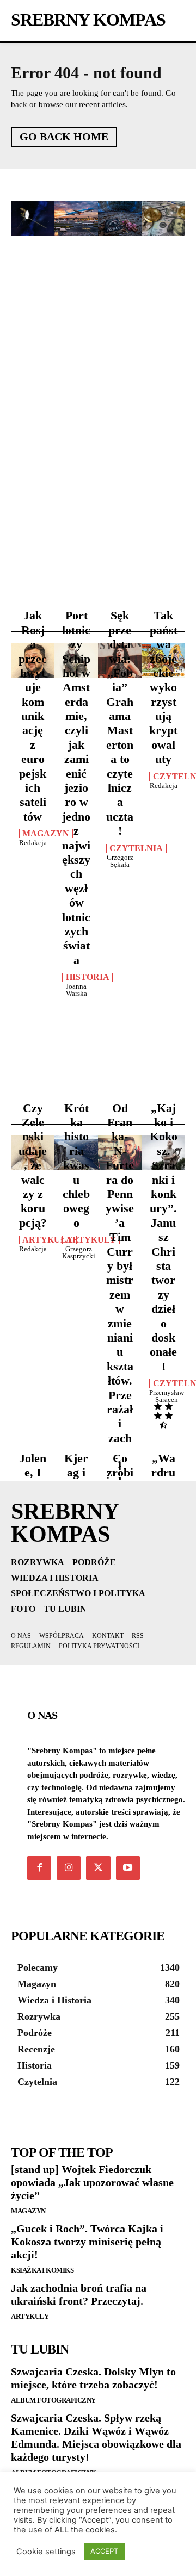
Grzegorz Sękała (120, 861)
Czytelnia (136, 848)
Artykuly (91, 1240)
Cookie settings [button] (46, 2552)
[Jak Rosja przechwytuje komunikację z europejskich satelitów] (33, 219)
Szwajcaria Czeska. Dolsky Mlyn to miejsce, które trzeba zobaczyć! (93, 2378)
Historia (88, 977)
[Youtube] (128, 1868)
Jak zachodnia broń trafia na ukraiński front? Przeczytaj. (79, 2294)
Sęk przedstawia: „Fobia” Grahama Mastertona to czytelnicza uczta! (120, 723)
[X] (98, 1868)
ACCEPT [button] (104, 2551)
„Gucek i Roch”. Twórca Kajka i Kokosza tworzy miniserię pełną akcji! (87, 2242)
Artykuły (48, 1240)
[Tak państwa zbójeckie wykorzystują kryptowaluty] (163, 219)
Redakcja (33, 843)
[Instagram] (69, 1868)
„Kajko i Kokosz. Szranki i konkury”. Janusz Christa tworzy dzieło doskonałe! (164, 1237)
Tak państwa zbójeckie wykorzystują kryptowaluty (163, 687)
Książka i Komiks (42, 2270)
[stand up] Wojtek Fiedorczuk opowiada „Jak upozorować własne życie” (92, 2182)
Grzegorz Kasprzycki (79, 1252)
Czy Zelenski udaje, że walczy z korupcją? (33, 1165)
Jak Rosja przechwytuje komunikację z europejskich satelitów (33, 716)
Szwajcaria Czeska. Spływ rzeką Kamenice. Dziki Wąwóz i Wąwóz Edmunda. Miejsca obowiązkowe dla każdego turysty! (96, 2437)
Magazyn (46, 834)
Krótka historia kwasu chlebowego (76, 1165)
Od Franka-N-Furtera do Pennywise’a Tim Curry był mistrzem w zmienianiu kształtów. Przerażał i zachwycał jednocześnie (120, 1309)
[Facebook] (39, 1868)
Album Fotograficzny (53, 2400)
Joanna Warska (76, 990)
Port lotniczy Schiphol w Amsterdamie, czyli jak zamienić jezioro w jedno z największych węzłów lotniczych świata (76, 787)
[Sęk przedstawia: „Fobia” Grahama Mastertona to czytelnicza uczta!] (120, 219)
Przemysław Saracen (167, 1396)
